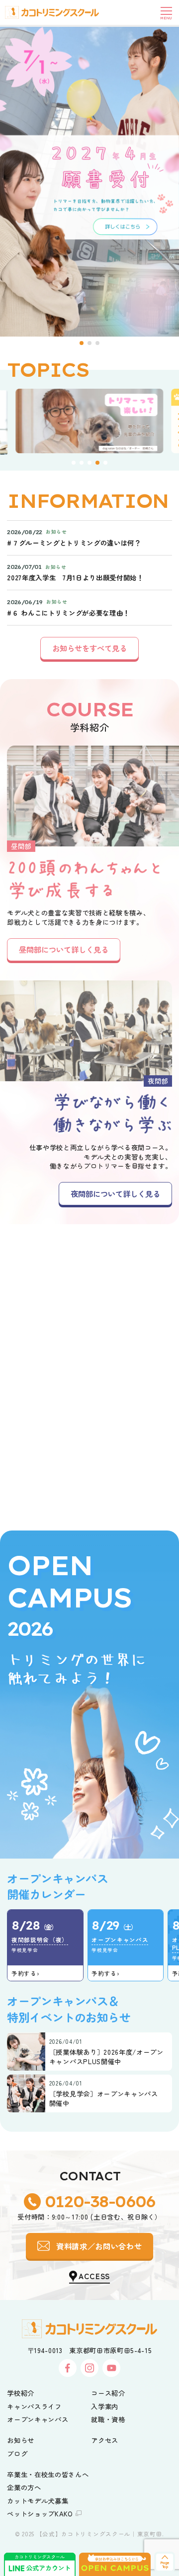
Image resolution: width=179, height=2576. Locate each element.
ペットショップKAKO (40, 2513)
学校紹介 (21, 2393)
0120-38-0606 (100, 2201)
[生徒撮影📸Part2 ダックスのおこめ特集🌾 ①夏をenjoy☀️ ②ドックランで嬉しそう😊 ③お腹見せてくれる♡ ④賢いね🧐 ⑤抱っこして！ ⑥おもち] (45, 1377)
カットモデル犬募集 (38, 2501)
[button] (82, 343)
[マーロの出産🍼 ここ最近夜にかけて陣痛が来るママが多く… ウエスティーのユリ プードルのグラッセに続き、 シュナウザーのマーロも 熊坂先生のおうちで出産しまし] (45, 1288)
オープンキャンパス (38, 2419)
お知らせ (21, 2440)
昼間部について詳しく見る (64, 949)
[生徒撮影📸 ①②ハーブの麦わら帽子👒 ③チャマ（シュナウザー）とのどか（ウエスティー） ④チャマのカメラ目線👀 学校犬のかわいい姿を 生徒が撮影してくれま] (134, 1377)
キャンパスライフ (34, 2406)
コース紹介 (108, 2393)
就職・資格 (108, 2419)
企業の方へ (24, 2487)
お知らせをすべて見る (89, 648)
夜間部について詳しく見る (115, 1193)
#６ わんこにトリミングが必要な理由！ (68, 613)
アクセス (105, 2440)
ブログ (17, 2453)
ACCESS (94, 2276)
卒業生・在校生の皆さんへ (48, 2474)
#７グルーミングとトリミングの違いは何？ (74, 543)
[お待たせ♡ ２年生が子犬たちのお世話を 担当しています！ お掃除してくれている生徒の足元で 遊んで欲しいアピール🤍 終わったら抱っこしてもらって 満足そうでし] (134, 1467)
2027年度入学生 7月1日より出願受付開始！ (75, 578)
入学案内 (105, 2406)
